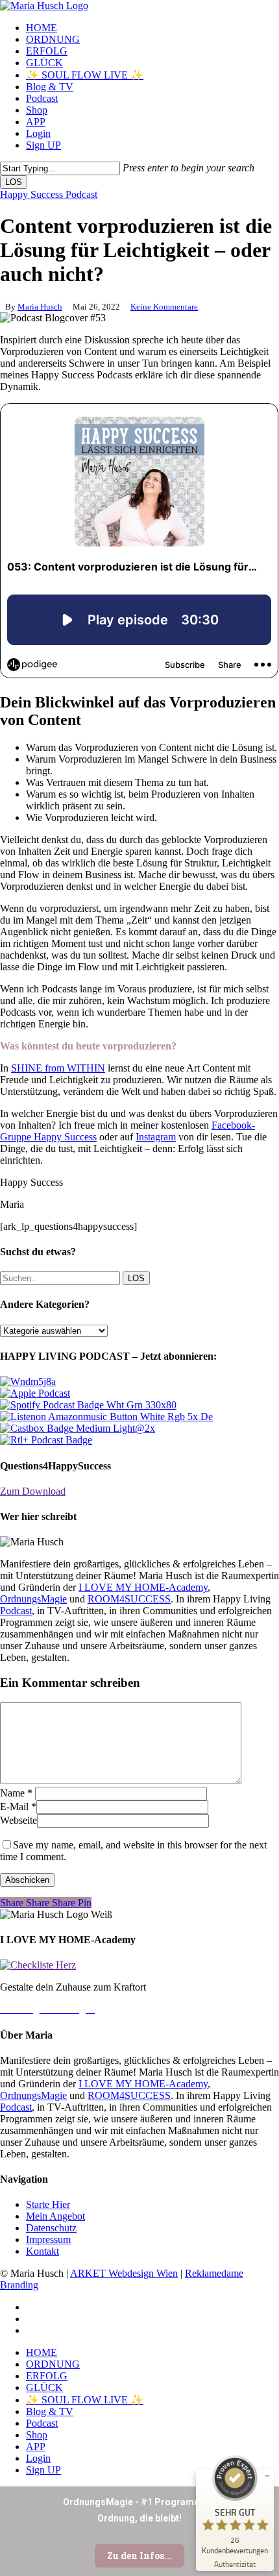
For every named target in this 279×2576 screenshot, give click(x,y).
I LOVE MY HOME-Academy (143, 1587)
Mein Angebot (55, 2216)
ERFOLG (47, 2376)
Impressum (48, 2239)
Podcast (16, 1611)
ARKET (89, 2273)
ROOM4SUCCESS (129, 1599)
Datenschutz (51, 2228)
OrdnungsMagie (33, 1599)
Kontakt (42, 2251)
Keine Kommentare (164, 307)
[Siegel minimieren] (267, 2476)
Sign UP (43, 2470)
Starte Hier (48, 2204)
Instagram (156, 1137)
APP (36, 2447)
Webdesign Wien (143, 2273)
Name (16, 1793)
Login (38, 2458)
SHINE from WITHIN (58, 1068)
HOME (42, 2352)
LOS (14, 182)
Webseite (18, 1820)
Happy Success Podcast (49, 194)
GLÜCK (44, 2387)
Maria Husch (40, 307)
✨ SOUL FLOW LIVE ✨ (85, 2400)
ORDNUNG (53, 2364)
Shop (37, 2435)
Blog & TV (50, 2411)
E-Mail (18, 1807)
